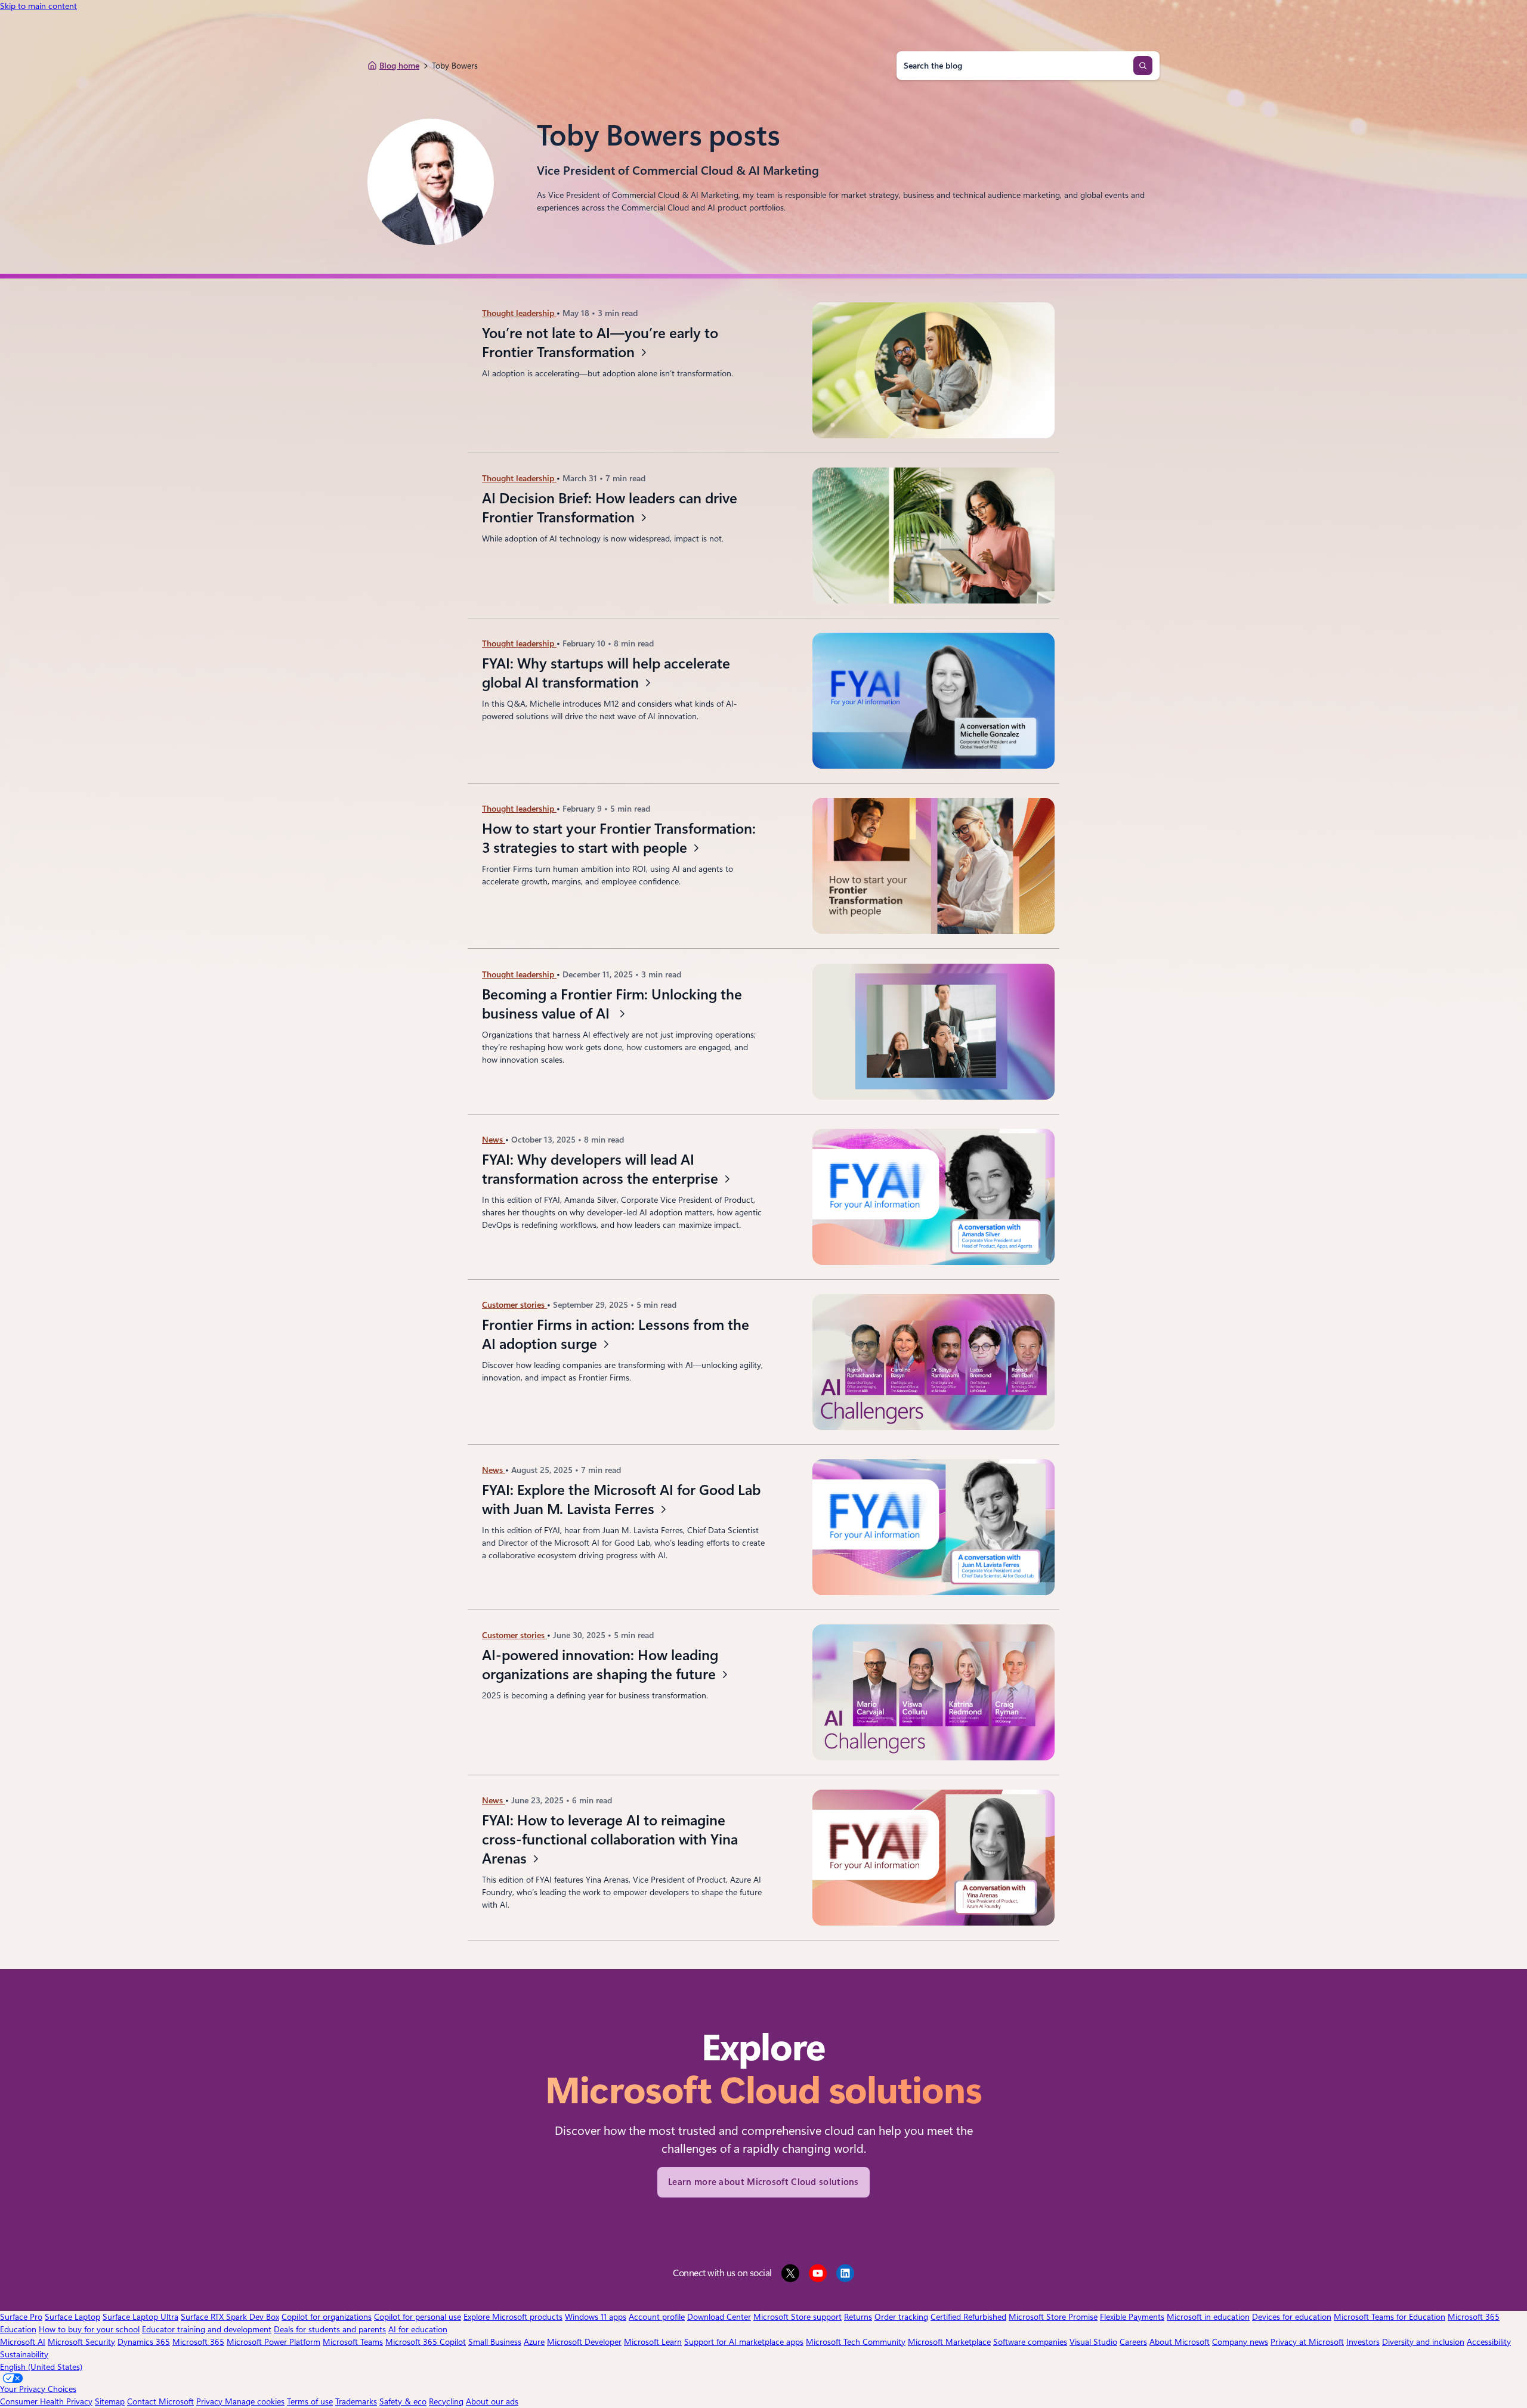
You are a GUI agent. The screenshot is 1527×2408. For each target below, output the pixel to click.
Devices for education (1292, 2317)
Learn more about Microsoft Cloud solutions (763, 2182)
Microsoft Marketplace (949, 2342)
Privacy (211, 2401)
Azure (534, 2342)
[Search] (1143, 66)
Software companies (1030, 2342)
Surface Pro (21, 2317)
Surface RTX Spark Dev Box (230, 2317)
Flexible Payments (1132, 2317)
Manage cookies (255, 2401)
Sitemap (110, 2401)
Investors (1363, 2342)
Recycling (446, 2401)
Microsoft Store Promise (1053, 2317)
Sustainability (24, 2354)
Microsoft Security (81, 2342)
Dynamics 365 (144, 2342)
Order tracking (901, 2317)
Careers (1133, 2342)
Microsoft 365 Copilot (426, 2342)
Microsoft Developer (584, 2342)
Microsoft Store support (797, 2317)
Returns (858, 2317)
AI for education (418, 2329)
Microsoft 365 (198, 2342)
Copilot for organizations (327, 2317)
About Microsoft (1180, 2342)
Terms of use (310, 2401)
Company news (1240, 2342)
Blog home (399, 66)
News (494, 1140)
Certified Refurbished (968, 2317)
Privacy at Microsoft (1307, 2342)
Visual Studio (1093, 2342)
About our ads (492, 2401)
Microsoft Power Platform (273, 2342)
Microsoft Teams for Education (1390, 2317)
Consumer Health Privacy (46, 2401)
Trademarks (356, 2401)
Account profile (657, 2317)
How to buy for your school (89, 2329)
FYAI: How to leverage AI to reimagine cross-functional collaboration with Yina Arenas (610, 1840)
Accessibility (1489, 2342)
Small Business (495, 2342)
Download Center (719, 2317)
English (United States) (41, 2367)
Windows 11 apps (596, 2317)
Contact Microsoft (160, 2401)
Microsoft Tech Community (856, 2342)
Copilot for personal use (418, 2317)
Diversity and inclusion (1423, 2342)
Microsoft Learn (653, 2342)
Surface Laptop (72, 2317)
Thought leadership (519, 313)
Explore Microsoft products (513, 2317)
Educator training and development (207, 2329)
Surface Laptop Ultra (140, 2317)
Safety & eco (403, 2401)
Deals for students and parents (330, 2329)
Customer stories (514, 1305)
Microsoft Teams (353, 2342)
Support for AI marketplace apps (744, 2342)
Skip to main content (38, 6)
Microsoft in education (1208, 2317)
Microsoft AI (23, 2342)
